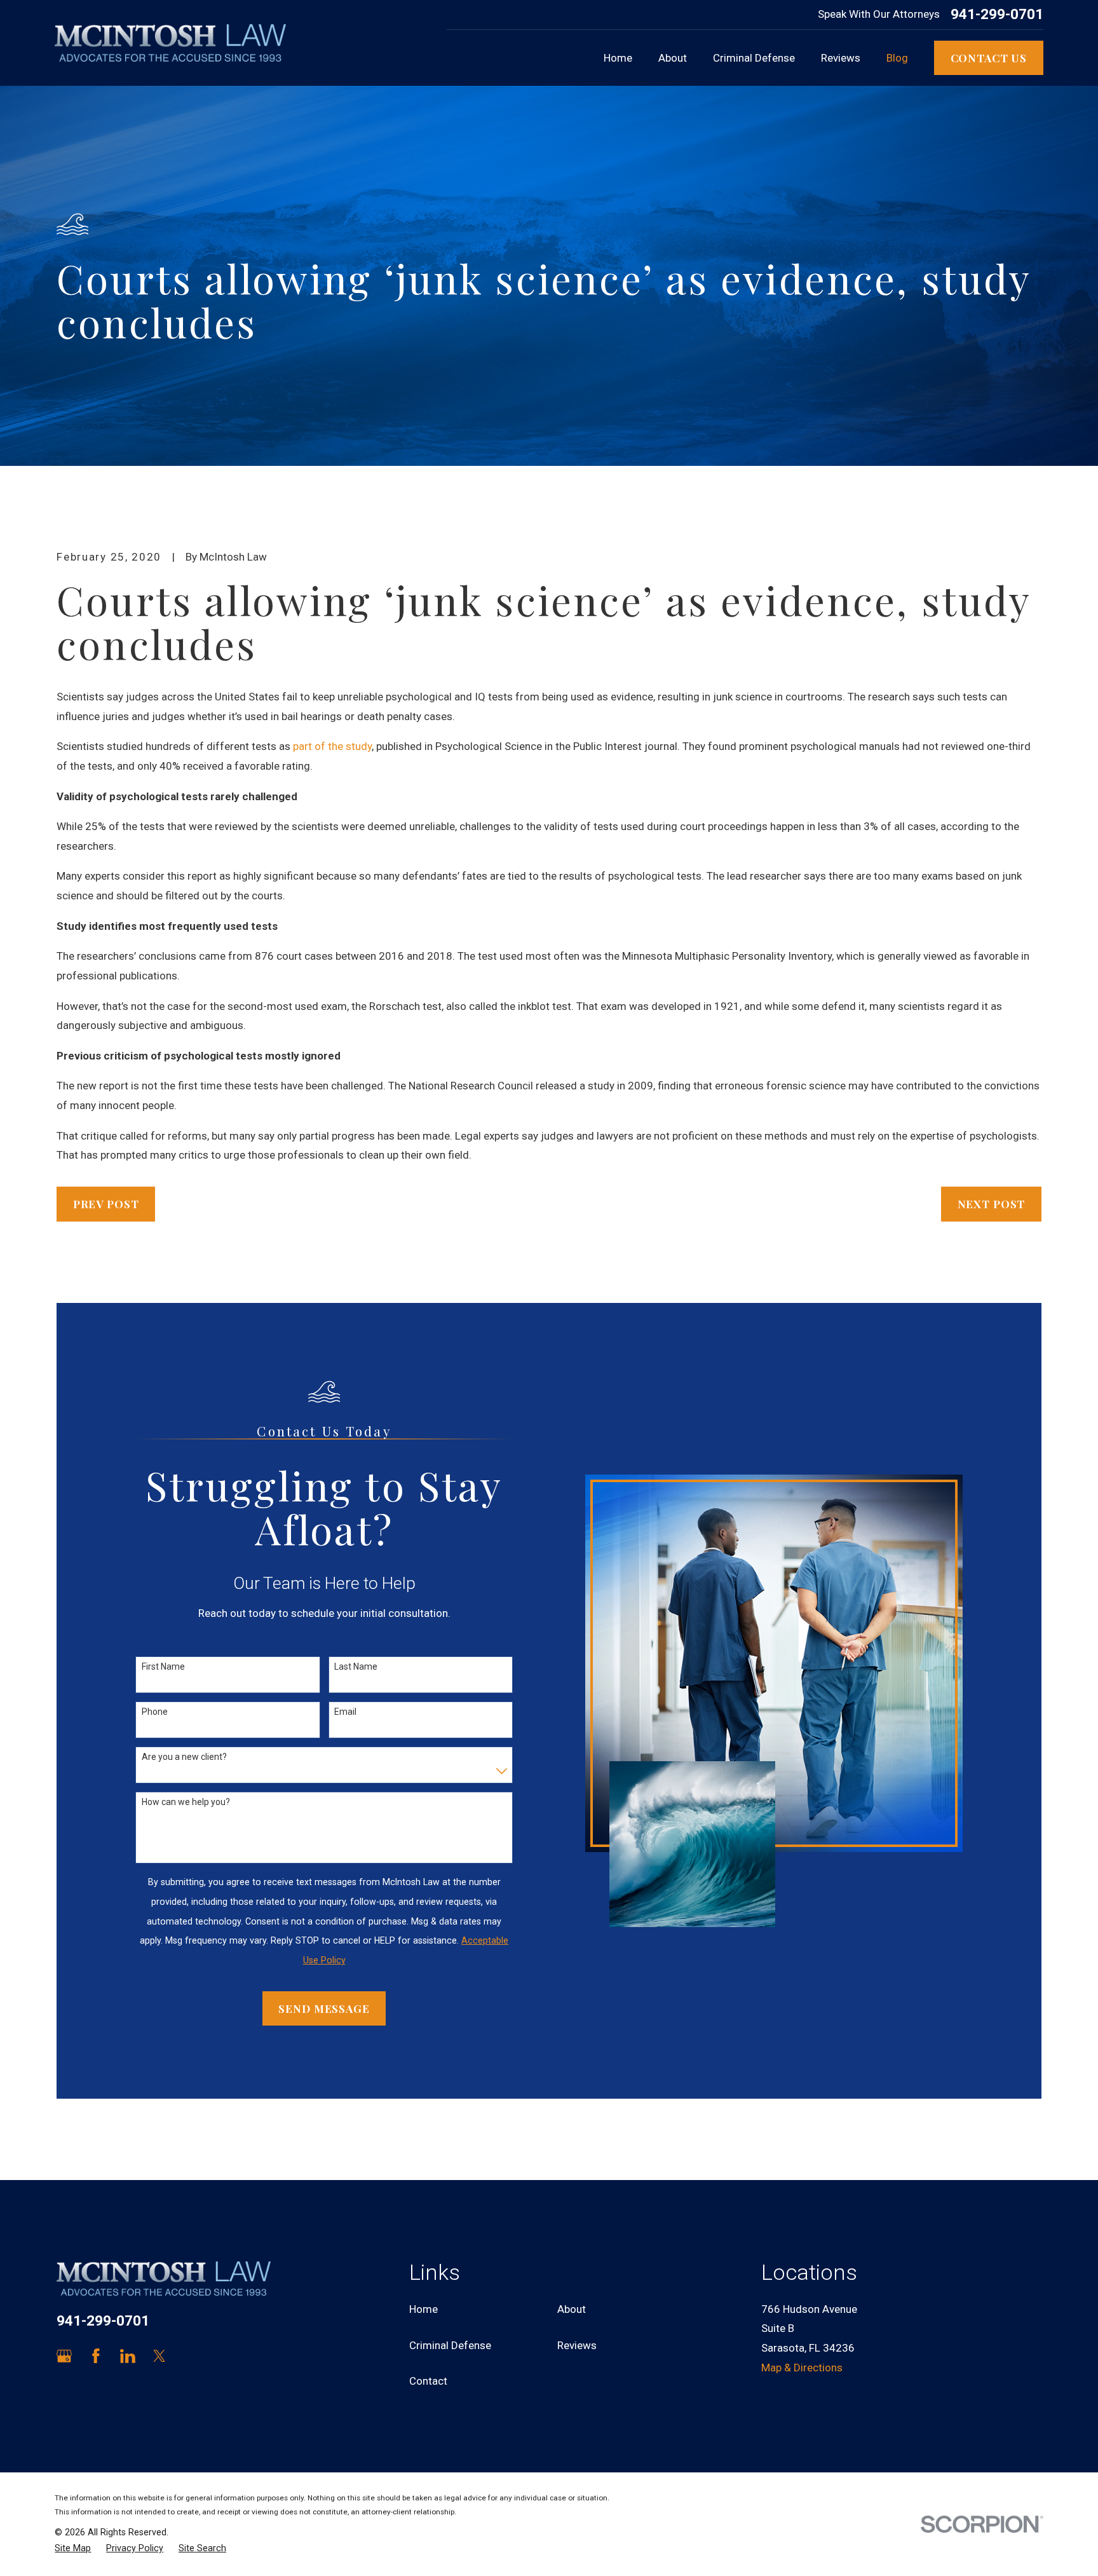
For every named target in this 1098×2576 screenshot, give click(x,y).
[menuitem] (73, 2549)
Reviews (577, 2345)
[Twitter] (159, 2356)
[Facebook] (96, 2356)
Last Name (356, 1666)
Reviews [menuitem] (841, 58)
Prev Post (106, 1204)
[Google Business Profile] (64, 2356)
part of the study (332, 746)
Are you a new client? (184, 1757)
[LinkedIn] (128, 2356)
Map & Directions (802, 2368)
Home (424, 2309)
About (572, 2309)
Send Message (324, 2008)
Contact (428, 2381)
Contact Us (989, 58)
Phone (155, 1712)
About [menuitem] (673, 58)
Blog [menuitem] (897, 58)
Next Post (992, 1204)
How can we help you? (186, 1802)
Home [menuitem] (618, 58)
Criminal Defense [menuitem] (754, 58)
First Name (163, 1666)
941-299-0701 (997, 15)
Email (345, 1712)
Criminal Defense (450, 2345)
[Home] (170, 43)
